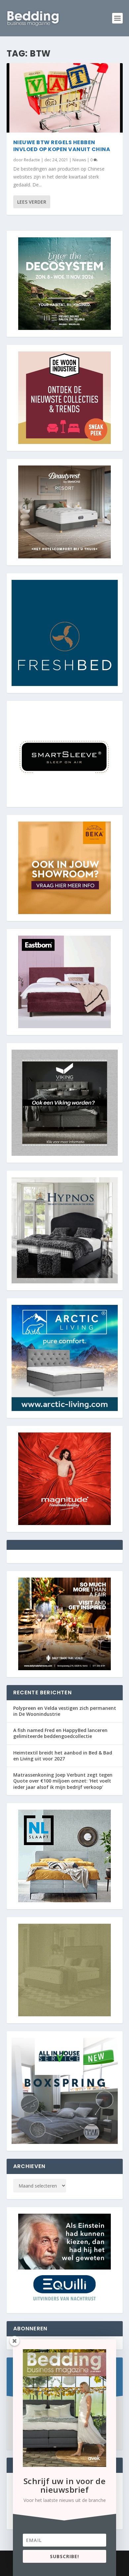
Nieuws (79, 160)
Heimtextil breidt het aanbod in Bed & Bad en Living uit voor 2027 (63, 1756)
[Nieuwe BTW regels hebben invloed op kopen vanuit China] (65, 98)
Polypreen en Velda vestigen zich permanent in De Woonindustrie (65, 1711)
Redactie (32, 160)
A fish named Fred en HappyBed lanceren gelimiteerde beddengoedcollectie (60, 1733)
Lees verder (32, 202)
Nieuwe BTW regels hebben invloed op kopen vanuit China (62, 146)
